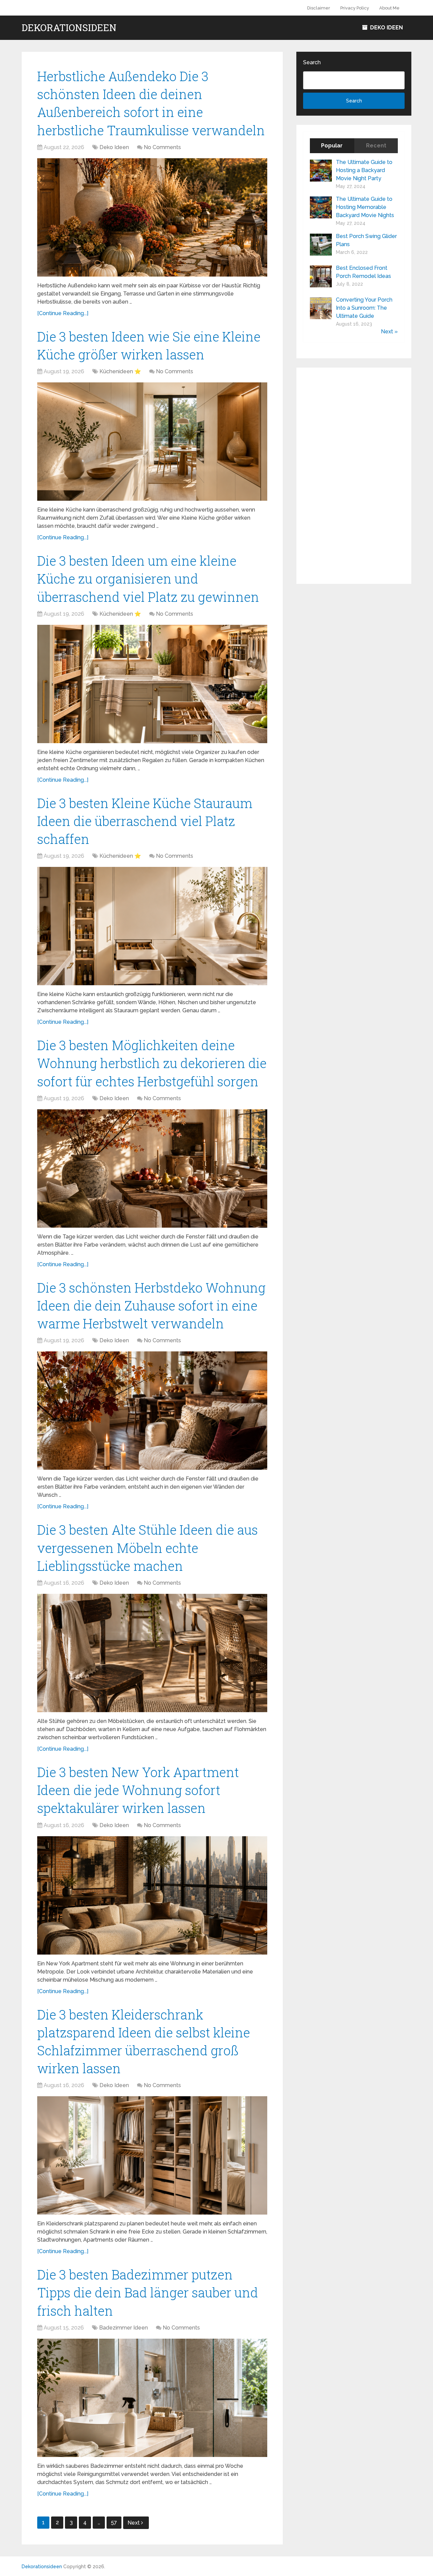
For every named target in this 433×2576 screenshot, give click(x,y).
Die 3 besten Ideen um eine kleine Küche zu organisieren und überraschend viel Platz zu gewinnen (148, 578)
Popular (332, 146)
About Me (389, 8)
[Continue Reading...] (63, 313)
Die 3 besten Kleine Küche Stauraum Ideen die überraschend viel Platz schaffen (145, 821)
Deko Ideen (386, 28)
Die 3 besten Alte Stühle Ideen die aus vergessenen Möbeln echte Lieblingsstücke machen (147, 1547)
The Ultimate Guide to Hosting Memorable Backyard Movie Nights (365, 207)
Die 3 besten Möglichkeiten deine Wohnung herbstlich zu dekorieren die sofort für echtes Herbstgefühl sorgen (152, 1063)
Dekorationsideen (69, 28)
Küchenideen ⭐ (120, 371)
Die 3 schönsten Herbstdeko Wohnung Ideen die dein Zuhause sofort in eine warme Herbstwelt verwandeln (151, 1305)
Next (134, 2523)
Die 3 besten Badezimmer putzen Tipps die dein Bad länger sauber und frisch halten (148, 2292)
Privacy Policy (355, 8)
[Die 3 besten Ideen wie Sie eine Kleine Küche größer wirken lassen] (152, 442)
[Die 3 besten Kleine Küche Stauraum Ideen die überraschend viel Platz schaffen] (152, 926)
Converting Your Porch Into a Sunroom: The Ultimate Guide (364, 308)
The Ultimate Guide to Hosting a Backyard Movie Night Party (364, 170)
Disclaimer (319, 8)
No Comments (162, 147)
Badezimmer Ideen (123, 2328)
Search (312, 62)
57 (114, 2522)
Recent (376, 146)
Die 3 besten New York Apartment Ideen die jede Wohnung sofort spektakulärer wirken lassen (138, 1790)
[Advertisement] (354, 476)
